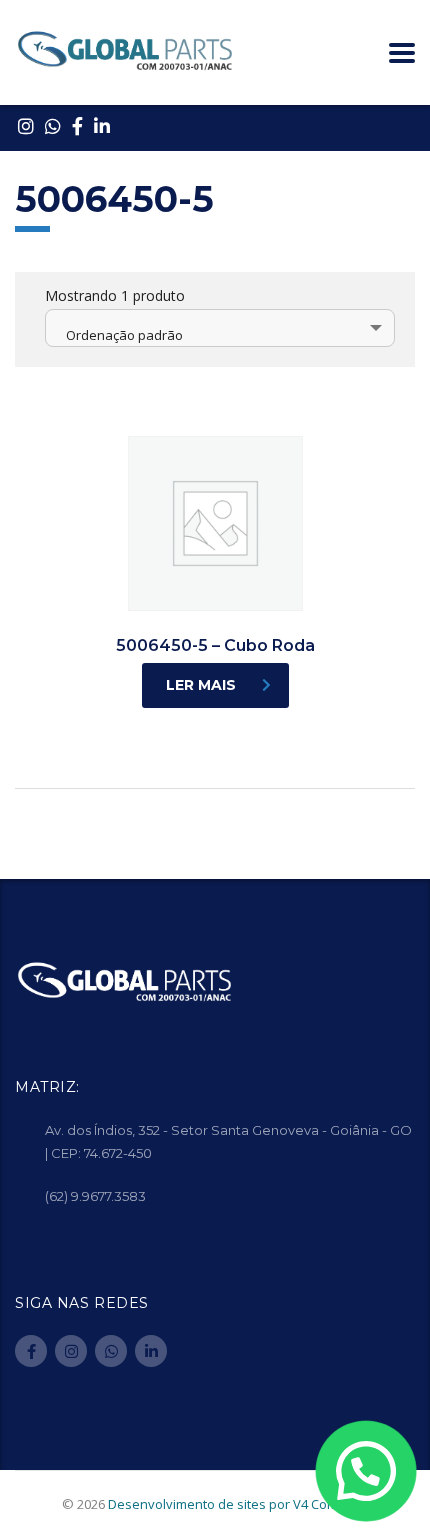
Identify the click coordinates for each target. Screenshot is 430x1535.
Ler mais (201, 685)
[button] (365, 1470)
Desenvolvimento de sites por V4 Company (238, 1504)
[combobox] (220, 328)
